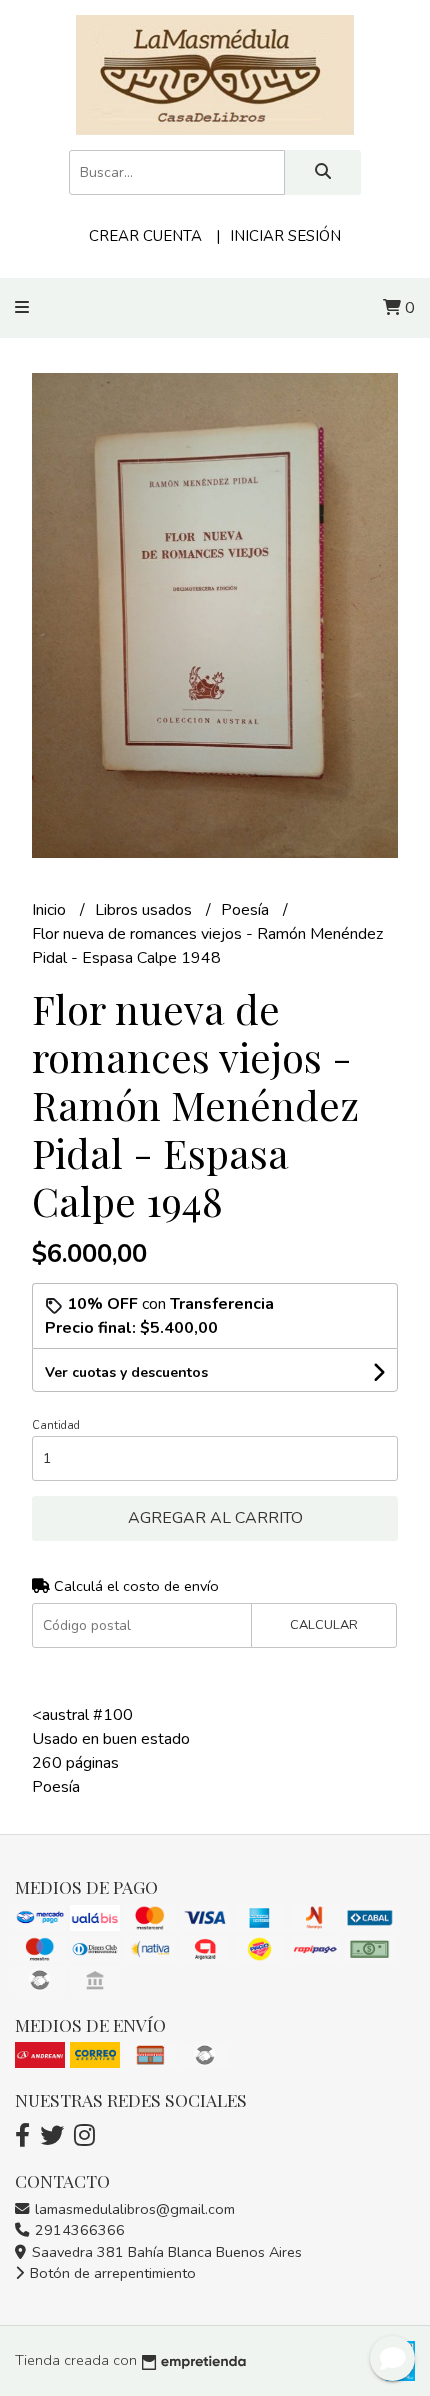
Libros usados (145, 910)
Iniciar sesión (285, 236)
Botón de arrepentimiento (111, 2273)
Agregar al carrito (215, 1518)
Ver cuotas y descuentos (126, 1372)
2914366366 (78, 2230)
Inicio (51, 910)
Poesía (247, 910)
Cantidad (56, 1425)
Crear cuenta (145, 236)
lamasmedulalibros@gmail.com (133, 2209)
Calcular (324, 1625)
